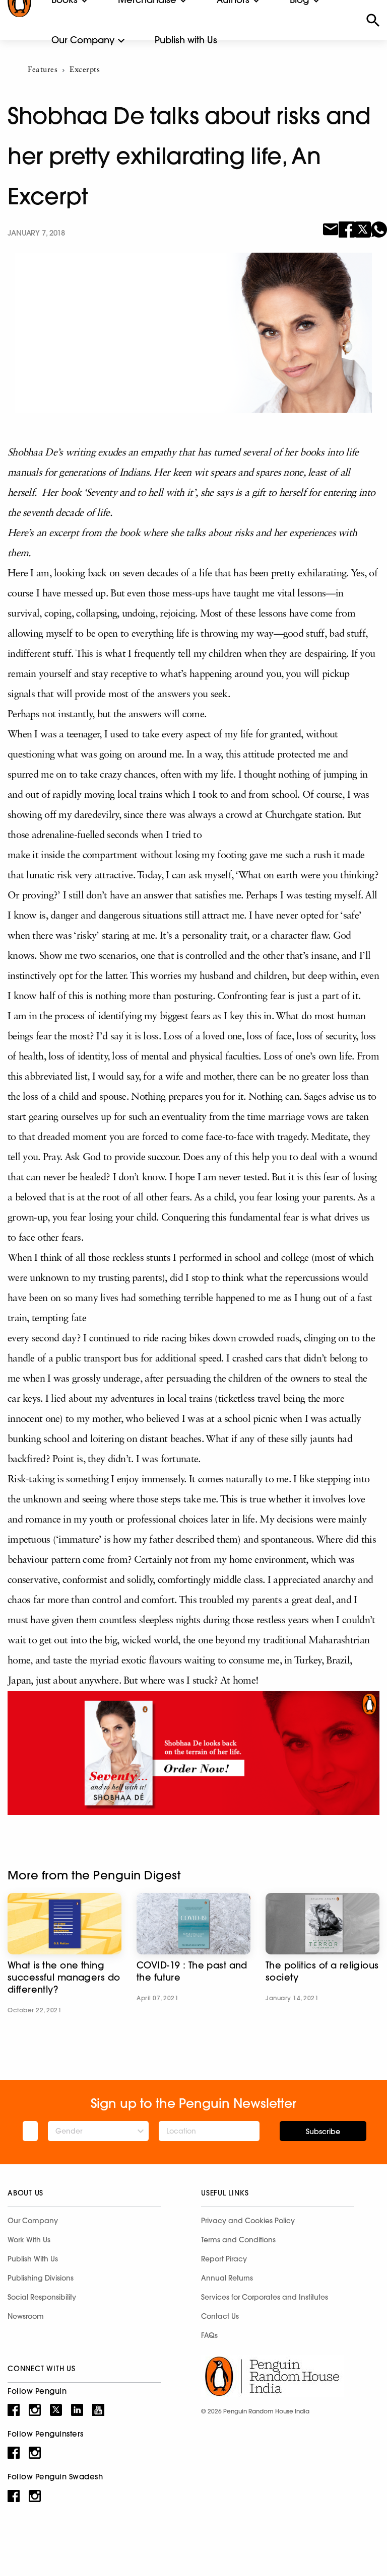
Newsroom (26, 2316)
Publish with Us (186, 40)
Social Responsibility (42, 2297)
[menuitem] (83, 40)
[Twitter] (363, 229)
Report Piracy (224, 2259)
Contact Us (220, 2316)
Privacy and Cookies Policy (248, 2221)
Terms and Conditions (238, 2240)
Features (43, 70)
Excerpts (85, 70)
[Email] (331, 229)
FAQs (209, 2335)
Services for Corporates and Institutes (265, 2297)
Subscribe (323, 2132)
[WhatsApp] (379, 229)
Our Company (83, 40)
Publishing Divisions (41, 2278)
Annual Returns (227, 2278)
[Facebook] (347, 229)
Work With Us (29, 2240)
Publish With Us (33, 2259)
